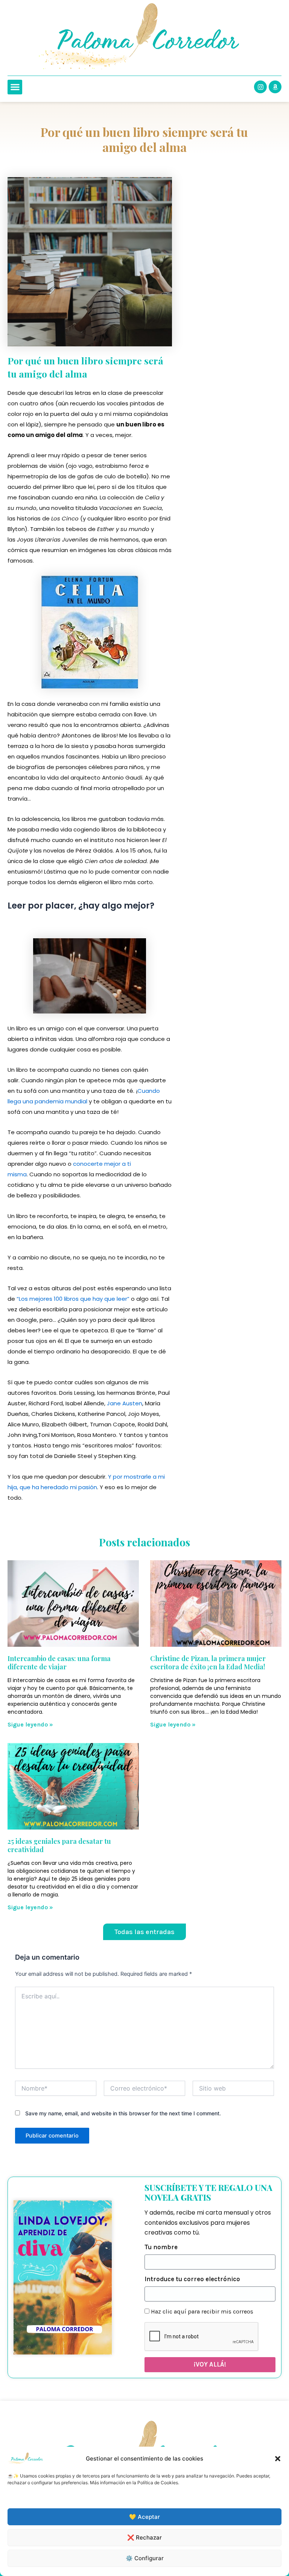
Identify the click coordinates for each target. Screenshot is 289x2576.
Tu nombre (161, 2247)
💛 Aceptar (144, 2517)
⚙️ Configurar (145, 2558)
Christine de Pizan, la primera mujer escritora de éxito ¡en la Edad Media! (208, 1663)
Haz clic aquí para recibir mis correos (202, 2311)
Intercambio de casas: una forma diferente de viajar (59, 1663)
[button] (278, 2459)
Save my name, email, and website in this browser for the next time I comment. (123, 2113)
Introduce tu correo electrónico (192, 2279)
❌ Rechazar (144, 2537)
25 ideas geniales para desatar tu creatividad (59, 1845)
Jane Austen (125, 1403)
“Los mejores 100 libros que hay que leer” (73, 1299)
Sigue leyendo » (30, 1724)
